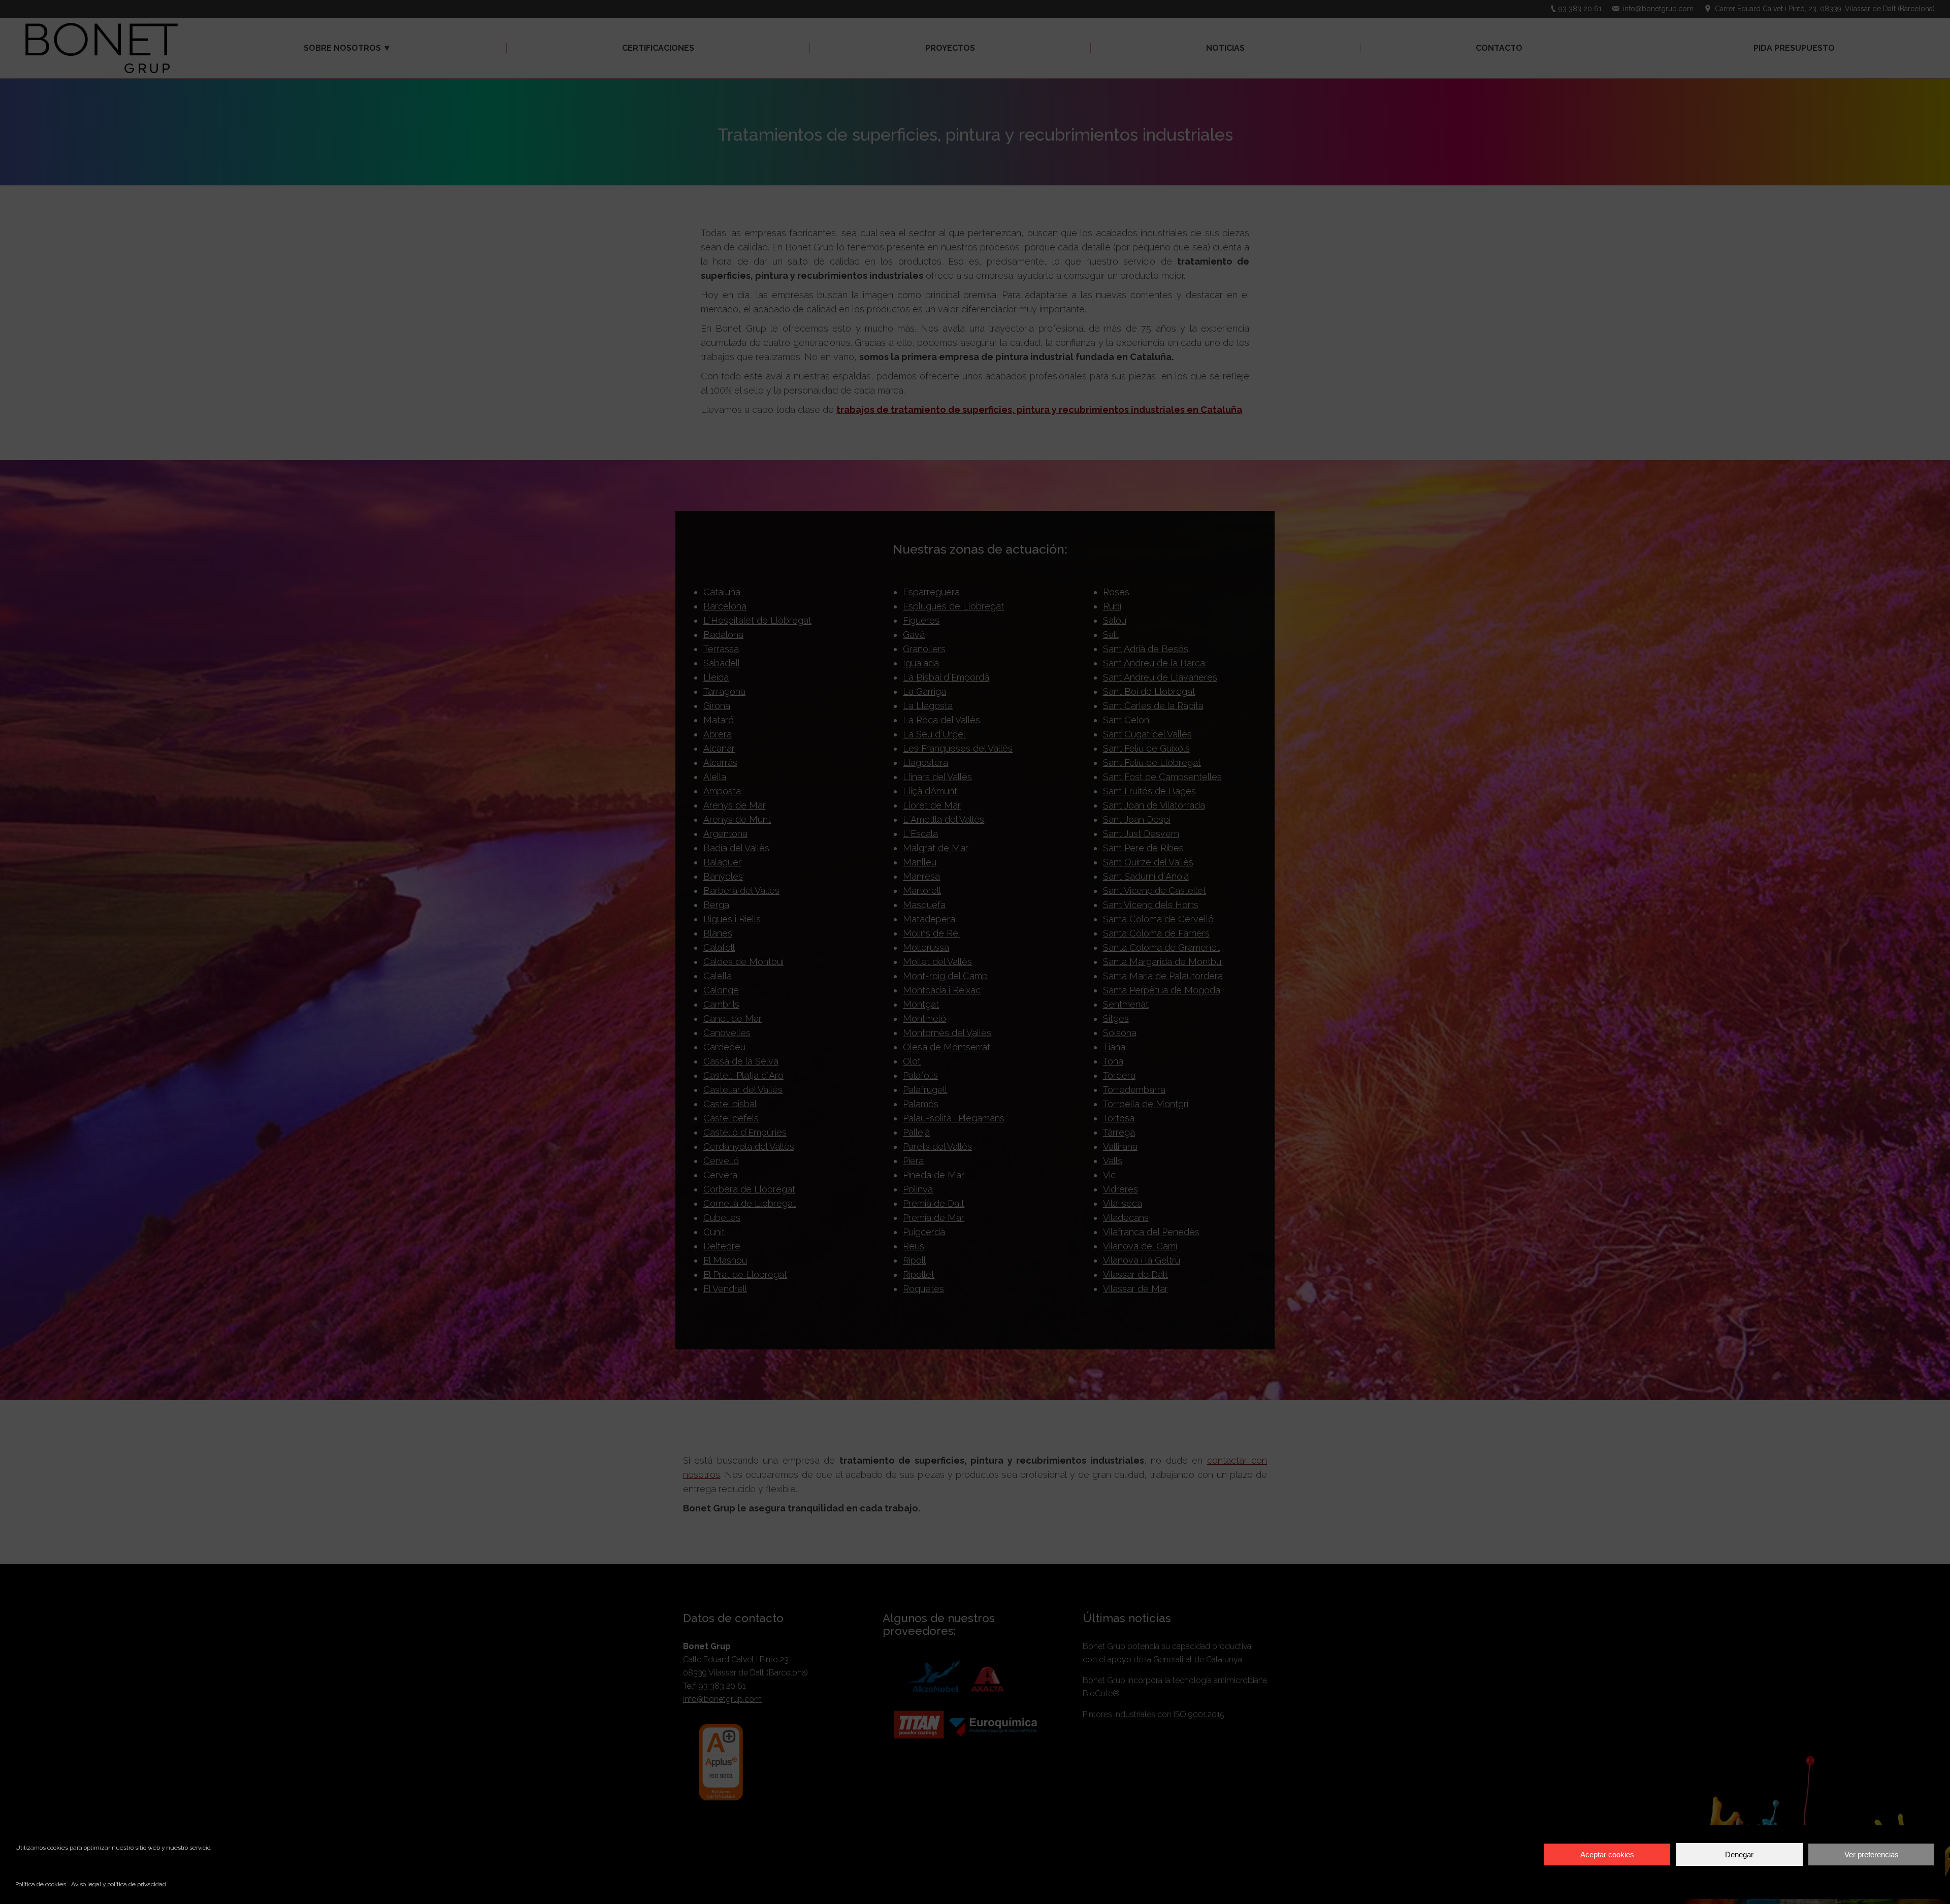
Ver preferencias (1872, 1854)
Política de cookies (41, 1884)
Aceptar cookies (1607, 1854)
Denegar (1739, 1854)
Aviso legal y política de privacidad (119, 1884)
